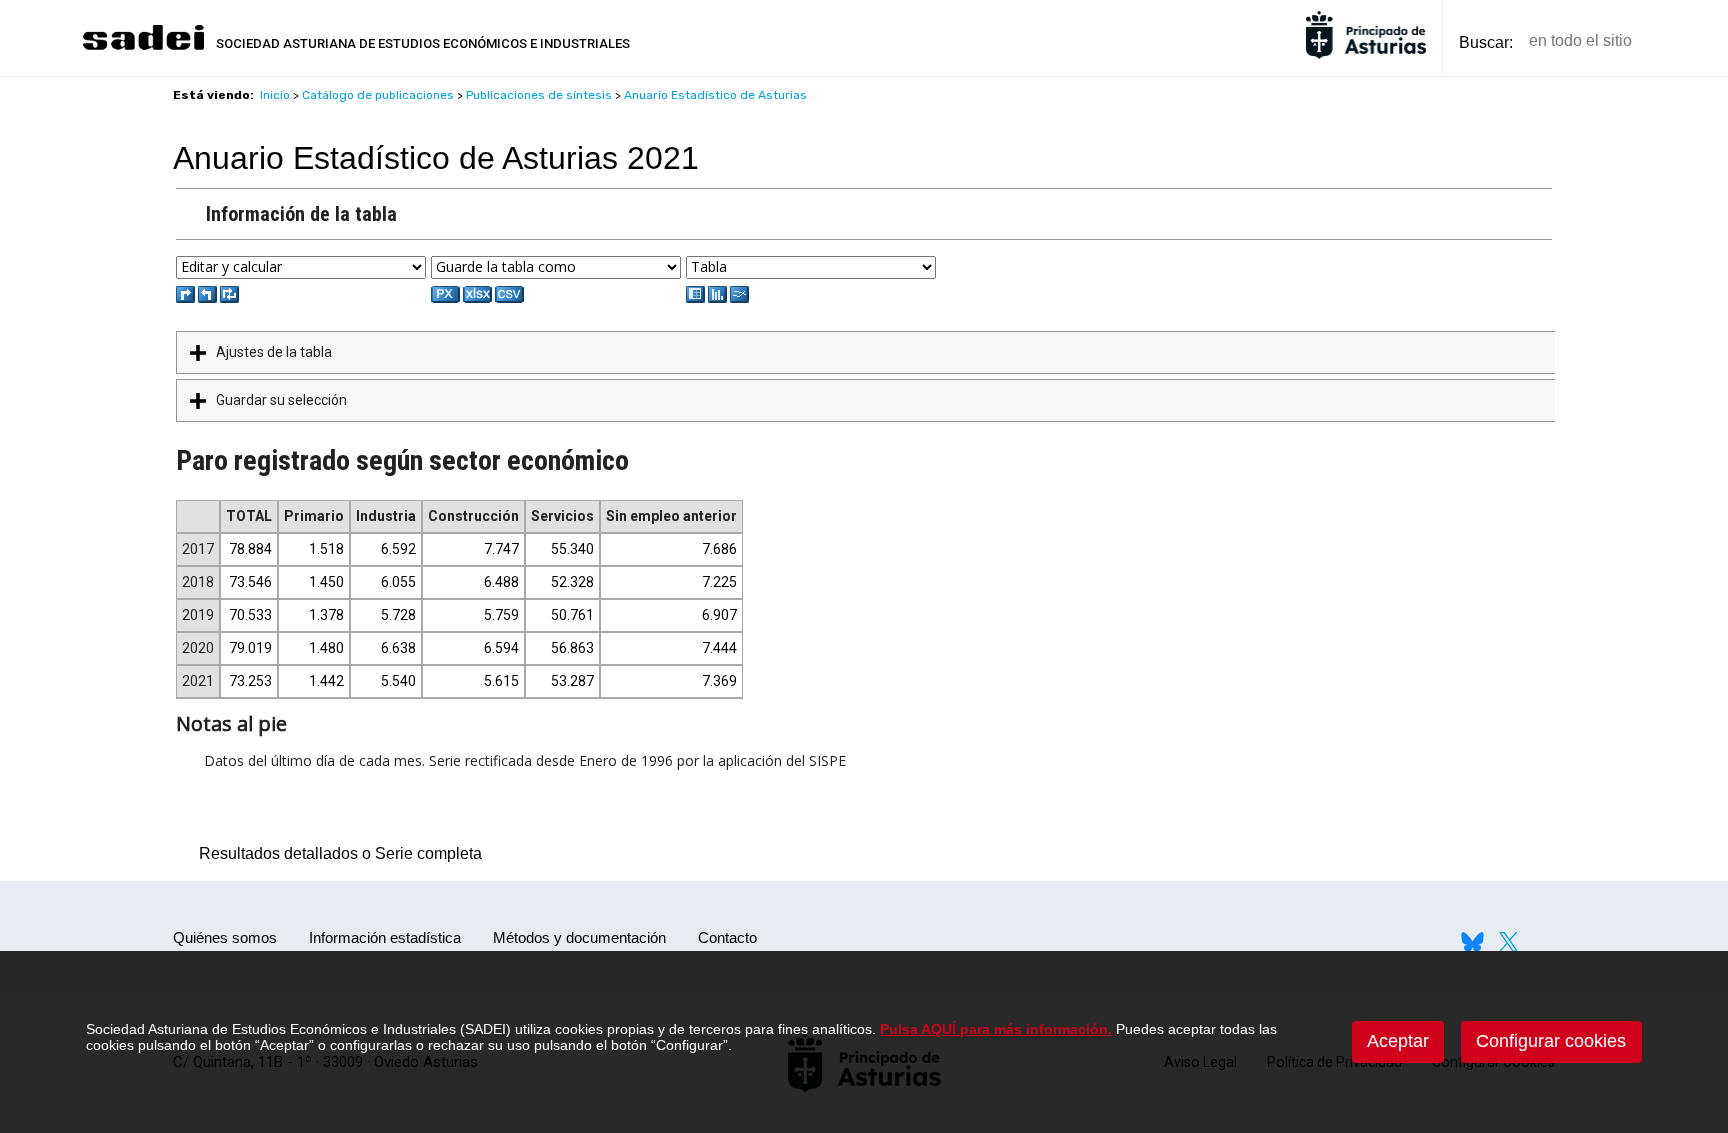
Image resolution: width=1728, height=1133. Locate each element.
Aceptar (1398, 1041)
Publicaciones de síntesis (539, 95)
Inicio (275, 95)
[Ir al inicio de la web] (143, 47)
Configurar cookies (1551, 1041)
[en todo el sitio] (1681, 41)
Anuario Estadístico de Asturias (715, 95)
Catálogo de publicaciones (378, 95)
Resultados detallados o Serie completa (335, 853)
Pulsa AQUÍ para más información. (996, 1029)
